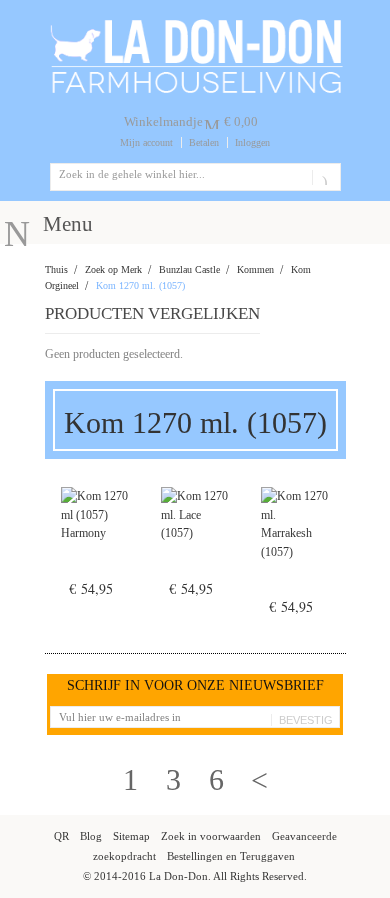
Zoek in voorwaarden (211, 836)
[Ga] (322, 177)
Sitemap (131, 836)
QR (61, 836)
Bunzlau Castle (189, 269)
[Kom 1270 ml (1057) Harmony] (95, 540)
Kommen (255, 269)
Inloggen (252, 142)
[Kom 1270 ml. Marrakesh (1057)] (295, 549)
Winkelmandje (163, 121)
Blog (91, 836)
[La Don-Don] (195, 24)
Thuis (56, 269)
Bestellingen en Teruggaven (231, 856)
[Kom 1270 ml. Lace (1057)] (195, 540)
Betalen (204, 142)
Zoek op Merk (113, 269)
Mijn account (146, 142)
